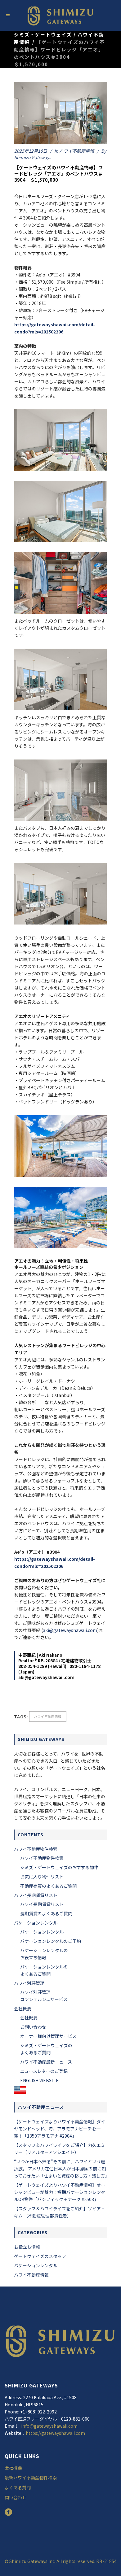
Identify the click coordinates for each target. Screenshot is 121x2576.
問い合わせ (16, 2497)
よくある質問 (18, 2487)
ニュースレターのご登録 (44, 2071)
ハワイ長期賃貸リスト (36, 1895)
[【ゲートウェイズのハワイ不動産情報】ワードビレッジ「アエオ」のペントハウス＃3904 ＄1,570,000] (60, 113)
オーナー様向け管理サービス (48, 2036)
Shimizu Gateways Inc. (33, 2561)
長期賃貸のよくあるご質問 (46, 1913)
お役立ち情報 (27, 2247)
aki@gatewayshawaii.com (70, 1630)
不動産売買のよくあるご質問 (48, 1886)
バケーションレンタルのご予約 (51, 1941)
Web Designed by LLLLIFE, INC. (61, 2568)
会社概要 (23, 2008)
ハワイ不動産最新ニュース (46, 2062)
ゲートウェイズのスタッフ (40, 2256)
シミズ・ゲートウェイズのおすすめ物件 (59, 1867)
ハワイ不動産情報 (77, 151)
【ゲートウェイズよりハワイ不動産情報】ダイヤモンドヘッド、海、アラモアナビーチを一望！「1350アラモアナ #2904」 (60, 2129)
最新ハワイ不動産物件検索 (31, 2478)
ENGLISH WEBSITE (39, 2080)
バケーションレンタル (36, 1923)
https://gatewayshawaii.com (55, 2433)
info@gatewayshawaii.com (49, 2426)
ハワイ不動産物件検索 (36, 1849)
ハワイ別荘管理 (29, 1983)
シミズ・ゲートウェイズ (43, 35)
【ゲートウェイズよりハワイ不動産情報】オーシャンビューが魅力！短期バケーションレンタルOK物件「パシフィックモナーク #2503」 (60, 2192)
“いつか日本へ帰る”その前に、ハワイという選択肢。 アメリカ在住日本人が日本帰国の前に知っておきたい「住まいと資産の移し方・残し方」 (62, 2169)
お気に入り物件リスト (42, 1877)
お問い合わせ (33, 2027)
